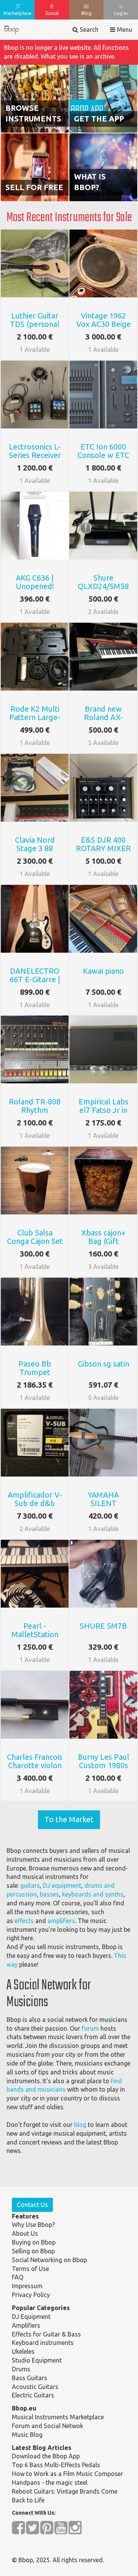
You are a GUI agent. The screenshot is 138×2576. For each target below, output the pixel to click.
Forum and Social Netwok (48, 2426)
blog (80, 2125)
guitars (30, 1885)
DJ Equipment (31, 2317)
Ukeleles (23, 2351)
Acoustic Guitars (35, 2387)
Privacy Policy (31, 2295)
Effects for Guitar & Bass (46, 2334)
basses (49, 1894)
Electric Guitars (33, 2395)
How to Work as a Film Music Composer (67, 2474)
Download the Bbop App (46, 2456)
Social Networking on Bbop (49, 2260)
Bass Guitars (30, 2378)
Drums (21, 2369)
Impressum (27, 2286)
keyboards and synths (93, 1894)
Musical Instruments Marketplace (58, 2417)
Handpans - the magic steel (50, 2482)
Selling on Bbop (33, 2251)
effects (24, 1921)
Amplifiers (26, 2325)
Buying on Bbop (34, 2242)
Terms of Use (30, 2269)
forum (90, 2028)
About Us (25, 2233)
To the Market (69, 1819)
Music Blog (27, 2435)
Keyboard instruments (43, 2343)
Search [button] (88, 30)
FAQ (18, 2277)
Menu (124, 30)
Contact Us (32, 2205)
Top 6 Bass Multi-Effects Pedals (56, 2465)
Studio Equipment (37, 2360)
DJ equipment (62, 1885)
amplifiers (61, 1921)
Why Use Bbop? (33, 2225)
